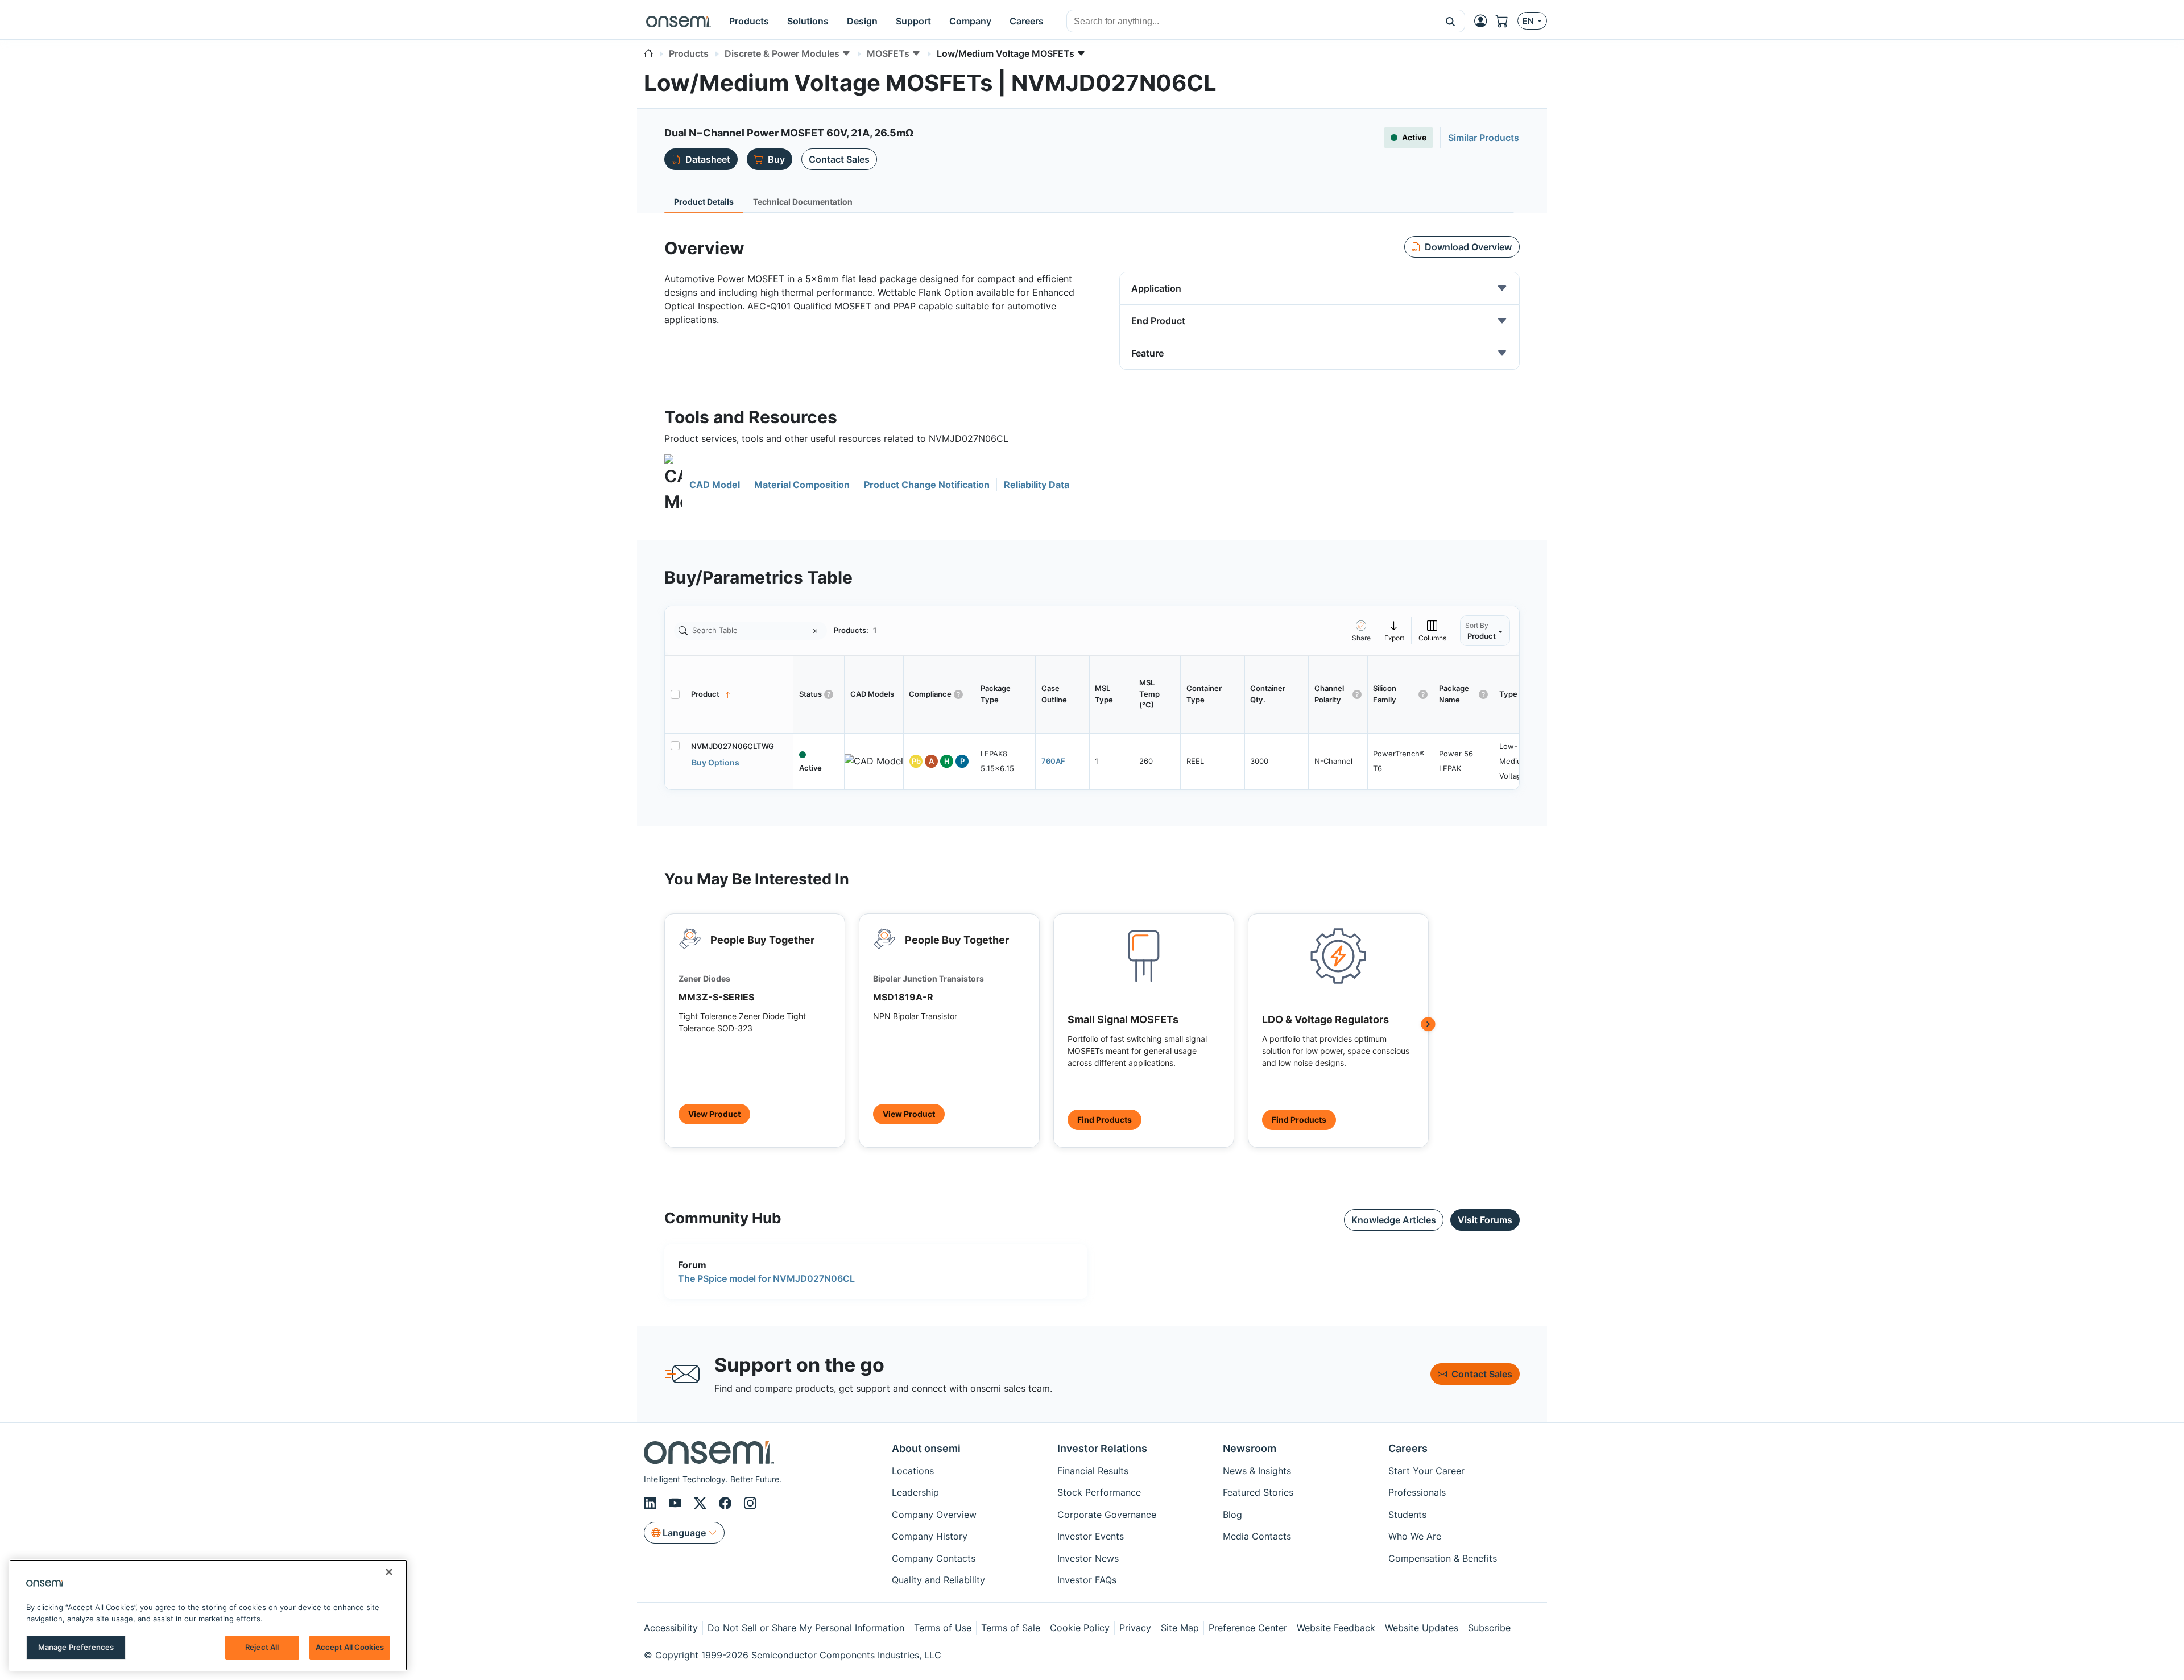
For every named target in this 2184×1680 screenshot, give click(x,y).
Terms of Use (943, 1628)
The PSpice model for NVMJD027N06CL (766, 1278)
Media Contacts (1257, 1536)
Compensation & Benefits (1443, 1558)
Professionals (1417, 1492)
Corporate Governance (1107, 1515)
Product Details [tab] (704, 202)
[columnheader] (739, 694)
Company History (930, 1536)
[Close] (389, 1572)
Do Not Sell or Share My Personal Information (806, 1628)
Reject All (262, 1647)
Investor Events (1091, 1536)
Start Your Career (1426, 1471)
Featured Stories (1258, 1492)
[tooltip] (1395, 630)
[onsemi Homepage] (679, 21)
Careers (1408, 1448)
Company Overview (934, 1515)
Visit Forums (1485, 1220)
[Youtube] (677, 1503)
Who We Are (1415, 1536)
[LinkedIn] (652, 1503)
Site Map (1180, 1628)
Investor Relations (1102, 1448)
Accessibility (671, 1628)
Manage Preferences (76, 1647)
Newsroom (1250, 1448)
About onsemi (926, 1448)
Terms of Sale (1011, 1628)
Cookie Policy (1080, 1628)
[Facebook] (727, 1503)
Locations (913, 1471)
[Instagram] (750, 1503)
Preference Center (1248, 1628)
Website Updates (1422, 1628)
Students (1407, 1515)
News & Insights (1257, 1471)
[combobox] (1252, 22)
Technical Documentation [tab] (803, 202)
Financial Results (1093, 1471)
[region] (208, 1615)
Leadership (915, 1492)
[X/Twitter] (702, 1503)
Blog (1232, 1515)
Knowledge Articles (1394, 1220)
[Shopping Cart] (1507, 21)
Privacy (1135, 1628)
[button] (1451, 21)
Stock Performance (1099, 1492)
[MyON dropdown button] (1484, 21)
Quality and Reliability (938, 1580)
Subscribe (1489, 1628)
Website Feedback (1336, 1628)
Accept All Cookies (350, 1647)
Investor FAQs (1087, 1580)
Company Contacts (934, 1558)
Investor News (1088, 1558)
